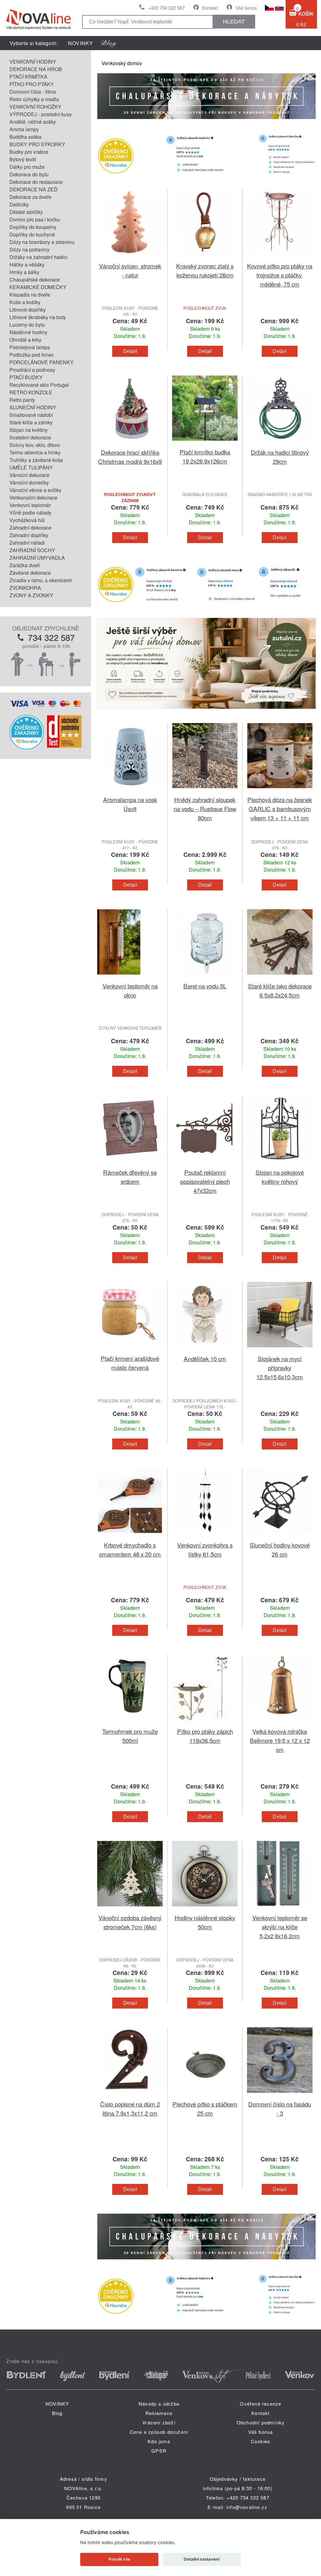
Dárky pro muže (27, 167)
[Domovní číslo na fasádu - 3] (280, 2096)
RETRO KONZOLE (31, 392)
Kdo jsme (159, 2441)
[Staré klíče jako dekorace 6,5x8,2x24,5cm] (280, 978)
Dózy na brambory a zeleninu (42, 242)
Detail (130, 351)
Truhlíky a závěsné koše (36, 460)
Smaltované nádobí (31, 415)
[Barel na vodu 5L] (205, 978)
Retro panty (22, 400)
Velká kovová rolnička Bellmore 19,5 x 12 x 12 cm (280, 1740)
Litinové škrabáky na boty (38, 317)
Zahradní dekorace (30, 528)
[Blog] (109, 43)
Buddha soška (25, 137)
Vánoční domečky (29, 482)
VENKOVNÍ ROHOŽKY (35, 107)
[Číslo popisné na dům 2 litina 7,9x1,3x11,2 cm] (130, 2096)
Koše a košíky (25, 302)
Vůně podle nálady (30, 513)
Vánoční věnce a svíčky (35, 490)
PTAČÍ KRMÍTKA (28, 77)
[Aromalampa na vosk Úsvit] (130, 791)
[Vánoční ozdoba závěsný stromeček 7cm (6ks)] (130, 1909)
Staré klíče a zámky (31, 422)
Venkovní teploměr (30, 505)
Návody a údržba (159, 2404)
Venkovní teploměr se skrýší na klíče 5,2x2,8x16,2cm (280, 1927)
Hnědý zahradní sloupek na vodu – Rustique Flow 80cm (205, 809)
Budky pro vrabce (29, 152)
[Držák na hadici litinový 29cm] (280, 444)
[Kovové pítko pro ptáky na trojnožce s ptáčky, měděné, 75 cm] (280, 258)
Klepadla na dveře (30, 295)
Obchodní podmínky (261, 2422)
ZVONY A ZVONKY (31, 595)
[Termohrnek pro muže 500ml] (130, 1723)
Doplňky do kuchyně (32, 234)
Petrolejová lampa (30, 347)
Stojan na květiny (29, 430)
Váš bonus (246, 8)
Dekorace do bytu (29, 174)
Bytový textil (23, 159)
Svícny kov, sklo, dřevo (35, 445)
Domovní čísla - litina (33, 92)
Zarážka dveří (25, 565)
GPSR (159, 2451)
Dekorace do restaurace (36, 182)
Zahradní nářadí (27, 543)
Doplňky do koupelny (33, 227)
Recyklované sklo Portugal (39, 385)
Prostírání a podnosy (32, 370)
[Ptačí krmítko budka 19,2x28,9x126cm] (205, 444)
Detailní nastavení (202, 2559)
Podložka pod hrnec (32, 355)
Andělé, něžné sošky (33, 122)
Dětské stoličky (26, 212)
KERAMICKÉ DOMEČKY (38, 287)
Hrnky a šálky (24, 272)
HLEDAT (234, 22)
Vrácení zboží (159, 2422)
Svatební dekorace (30, 437)
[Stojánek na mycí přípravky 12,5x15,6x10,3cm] (280, 1350)
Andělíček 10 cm (205, 1358)
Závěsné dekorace (30, 573)
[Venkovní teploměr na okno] (130, 978)
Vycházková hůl (27, 520)
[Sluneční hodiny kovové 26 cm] (280, 1537)
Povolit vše (119, 2559)
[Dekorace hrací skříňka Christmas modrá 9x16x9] (130, 444)
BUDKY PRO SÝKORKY (37, 144)
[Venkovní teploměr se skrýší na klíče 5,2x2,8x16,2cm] (280, 1909)
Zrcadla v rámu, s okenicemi (41, 580)
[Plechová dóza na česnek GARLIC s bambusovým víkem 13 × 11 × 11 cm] (280, 791)
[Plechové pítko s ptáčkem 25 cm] (205, 2096)
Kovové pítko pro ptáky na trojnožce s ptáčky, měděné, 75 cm (280, 275)
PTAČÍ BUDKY (26, 377)
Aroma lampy (24, 129)
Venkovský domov (122, 63)
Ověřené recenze (260, 2404)
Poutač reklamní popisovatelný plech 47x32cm (205, 1181)
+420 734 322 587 (166, 8)
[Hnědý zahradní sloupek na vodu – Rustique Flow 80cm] (205, 791)
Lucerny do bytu (27, 325)
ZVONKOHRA (25, 588)
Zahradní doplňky (29, 535)
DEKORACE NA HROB (36, 69)
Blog (57, 2413)
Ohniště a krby (25, 340)
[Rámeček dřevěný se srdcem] (130, 1164)
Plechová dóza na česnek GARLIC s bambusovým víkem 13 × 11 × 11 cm (280, 809)
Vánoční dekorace (29, 475)
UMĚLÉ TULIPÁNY (31, 467)
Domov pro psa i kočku (35, 219)
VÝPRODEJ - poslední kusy (41, 114)
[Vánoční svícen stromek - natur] (130, 258)
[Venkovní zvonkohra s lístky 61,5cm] (205, 1537)
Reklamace (159, 2413)
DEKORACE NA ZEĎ (34, 189)
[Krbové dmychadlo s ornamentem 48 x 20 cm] (130, 1537)
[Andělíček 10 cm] (205, 1350)
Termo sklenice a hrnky (35, 452)
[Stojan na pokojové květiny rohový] (280, 1164)
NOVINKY (81, 43)
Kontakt (210, 8)
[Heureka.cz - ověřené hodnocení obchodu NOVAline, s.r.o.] (27, 747)
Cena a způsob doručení (159, 2432)
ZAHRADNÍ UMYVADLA (37, 558)
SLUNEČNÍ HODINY (33, 407)
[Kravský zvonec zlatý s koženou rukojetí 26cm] (205, 258)
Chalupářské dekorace (35, 280)
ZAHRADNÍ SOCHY (32, 550)
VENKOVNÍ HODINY (33, 62)
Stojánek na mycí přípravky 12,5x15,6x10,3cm (280, 1368)
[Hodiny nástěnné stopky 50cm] (205, 1909)
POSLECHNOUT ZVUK (205, 308)
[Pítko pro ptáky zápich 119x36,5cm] (205, 1723)
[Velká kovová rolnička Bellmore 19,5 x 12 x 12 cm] (280, 1723)
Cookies (260, 2441)
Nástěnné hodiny (28, 332)
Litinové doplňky (28, 310)
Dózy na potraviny (29, 249)
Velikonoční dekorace (33, 498)
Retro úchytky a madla (34, 99)
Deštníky (19, 204)
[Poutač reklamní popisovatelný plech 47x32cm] (205, 1164)
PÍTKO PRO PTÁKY (32, 84)
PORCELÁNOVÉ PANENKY (42, 362)
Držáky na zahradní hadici (38, 257)
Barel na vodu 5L (205, 986)
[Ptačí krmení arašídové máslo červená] (130, 1350)
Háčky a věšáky (27, 264)
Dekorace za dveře (30, 197)
